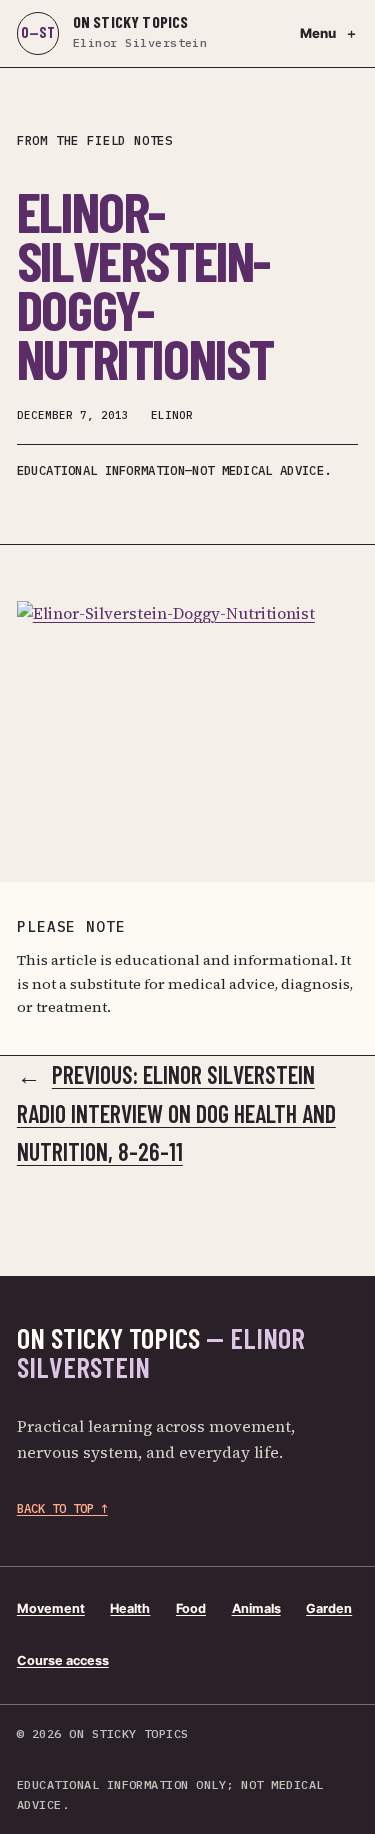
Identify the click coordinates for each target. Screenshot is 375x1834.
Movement (51, 1608)
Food (191, 1608)
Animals (256, 1608)
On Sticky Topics (161, 1353)
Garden (329, 1608)
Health (130, 1608)
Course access (63, 1660)
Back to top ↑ (62, 1508)
